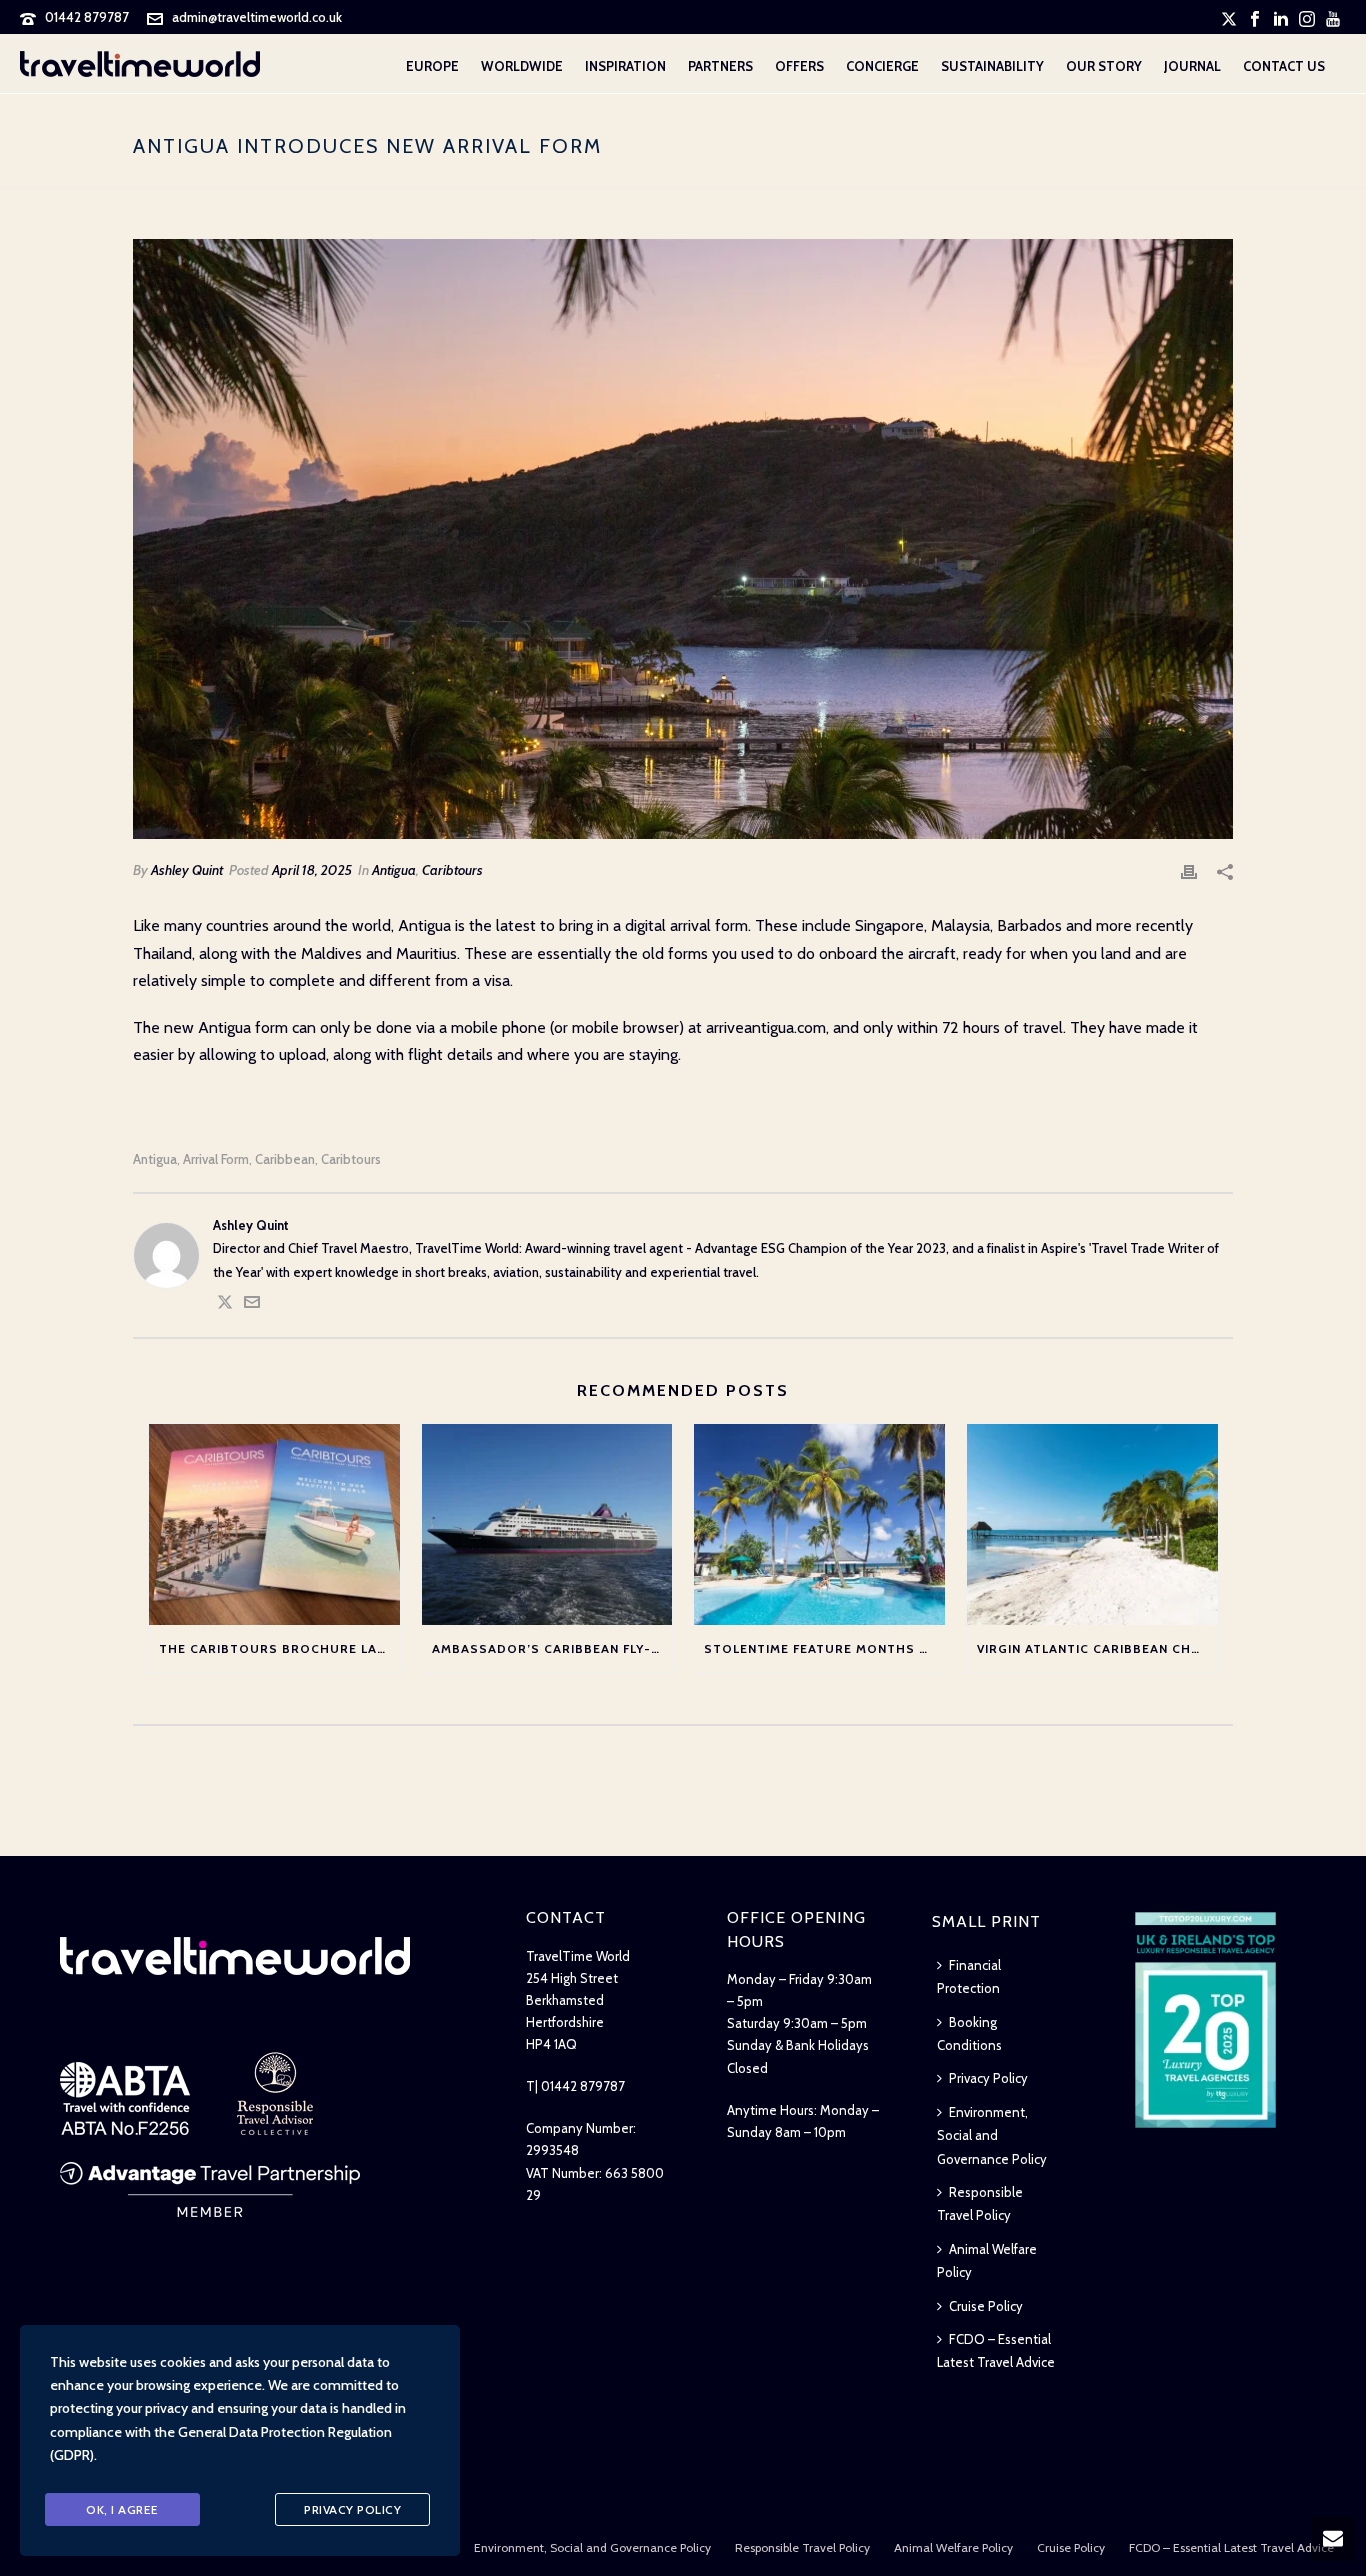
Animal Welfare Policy (987, 2260)
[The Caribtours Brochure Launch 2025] (274, 1524)
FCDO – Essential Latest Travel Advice (996, 2350)
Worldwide (522, 66)
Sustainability (992, 66)
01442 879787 (87, 17)
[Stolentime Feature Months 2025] (819, 1524)
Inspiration (625, 66)
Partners (720, 66)
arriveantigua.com (766, 1027)
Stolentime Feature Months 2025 (824, 1648)
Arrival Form (216, 1159)
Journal (1192, 66)
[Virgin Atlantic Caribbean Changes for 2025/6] (1092, 1524)
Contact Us (1284, 66)
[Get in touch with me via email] (252, 1305)
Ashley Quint (187, 870)
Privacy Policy (988, 2078)
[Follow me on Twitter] (225, 1305)
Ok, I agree (122, 2509)
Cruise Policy (986, 2306)
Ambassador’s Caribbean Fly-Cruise (552, 1648)
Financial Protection (969, 1976)
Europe (432, 66)
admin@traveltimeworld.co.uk (257, 17)
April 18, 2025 (312, 870)
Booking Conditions (969, 2033)
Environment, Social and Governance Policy (992, 2135)
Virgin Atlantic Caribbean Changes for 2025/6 (1097, 1648)
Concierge (882, 66)
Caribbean (285, 1159)
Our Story (1104, 66)
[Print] (1189, 870)
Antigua (394, 870)
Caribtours (452, 870)
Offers (799, 66)
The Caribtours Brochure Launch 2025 (279, 1648)
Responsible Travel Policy (980, 2203)
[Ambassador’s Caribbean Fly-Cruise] (547, 1524)
